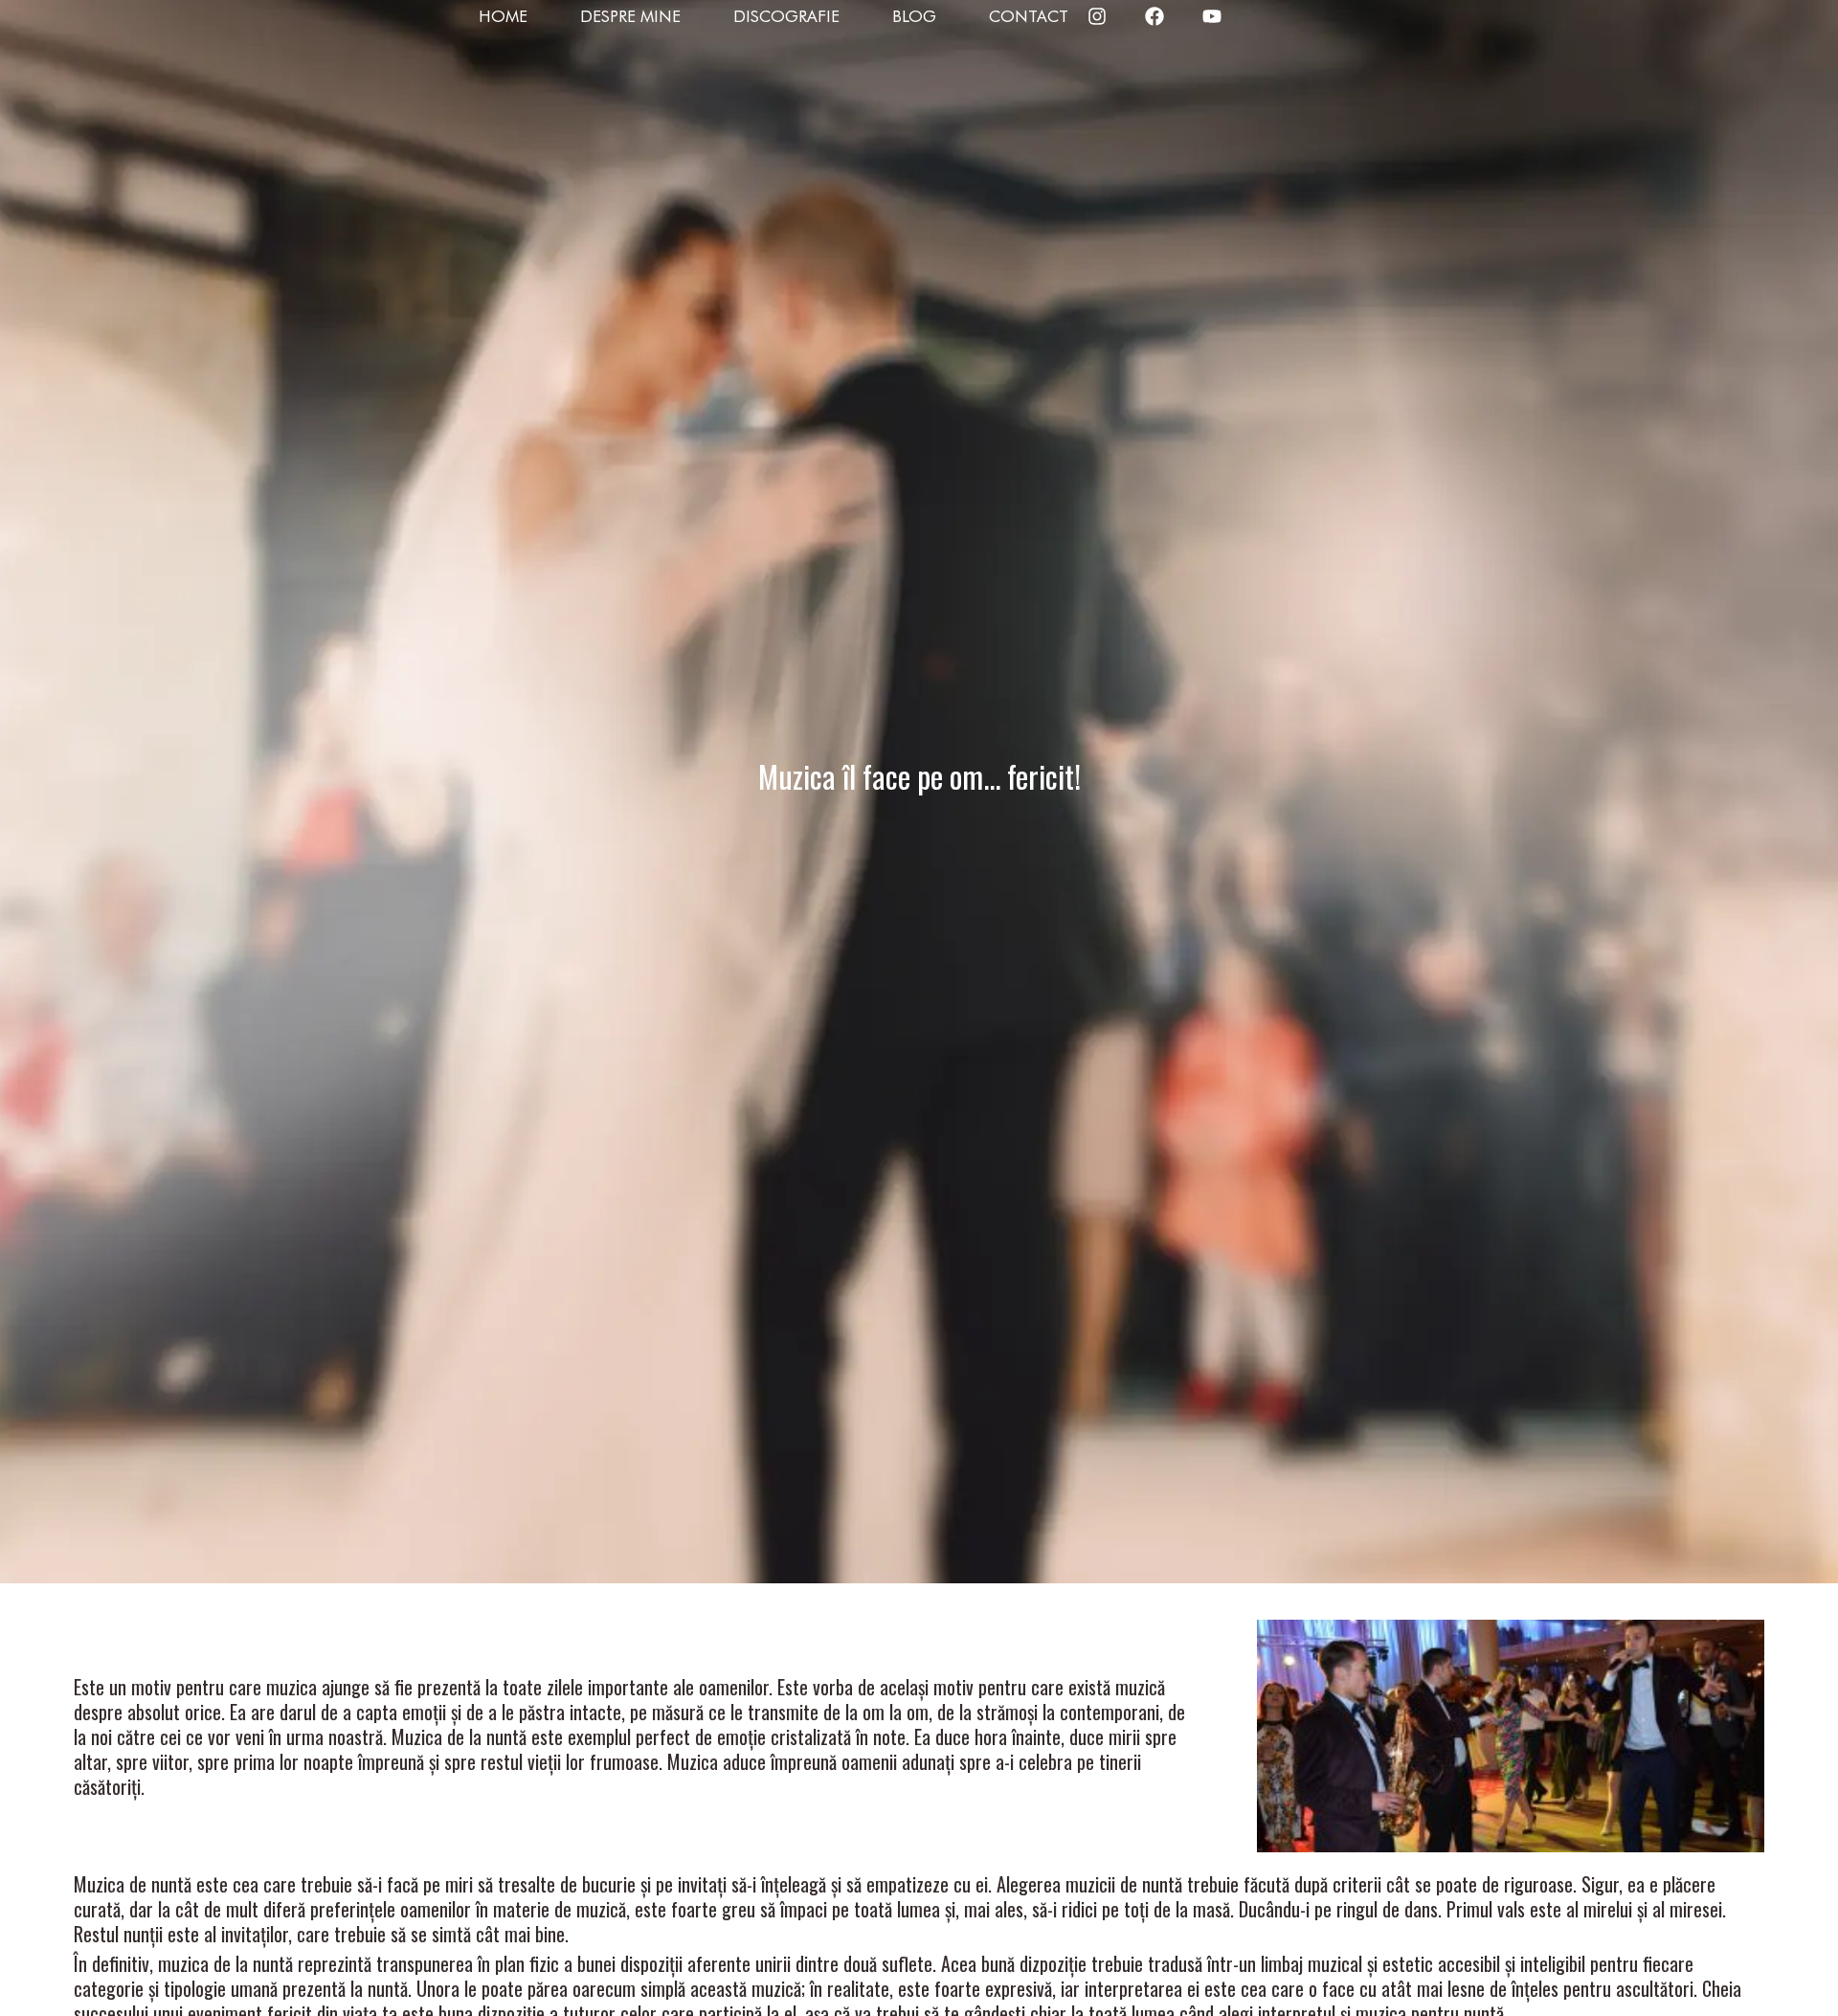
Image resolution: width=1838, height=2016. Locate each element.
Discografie (786, 16)
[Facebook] (1154, 16)
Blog (914, 16)
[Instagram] (1097, 16)
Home (503, 16)
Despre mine (630, 16)
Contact (1029, 16)
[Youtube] (1212, 16)
